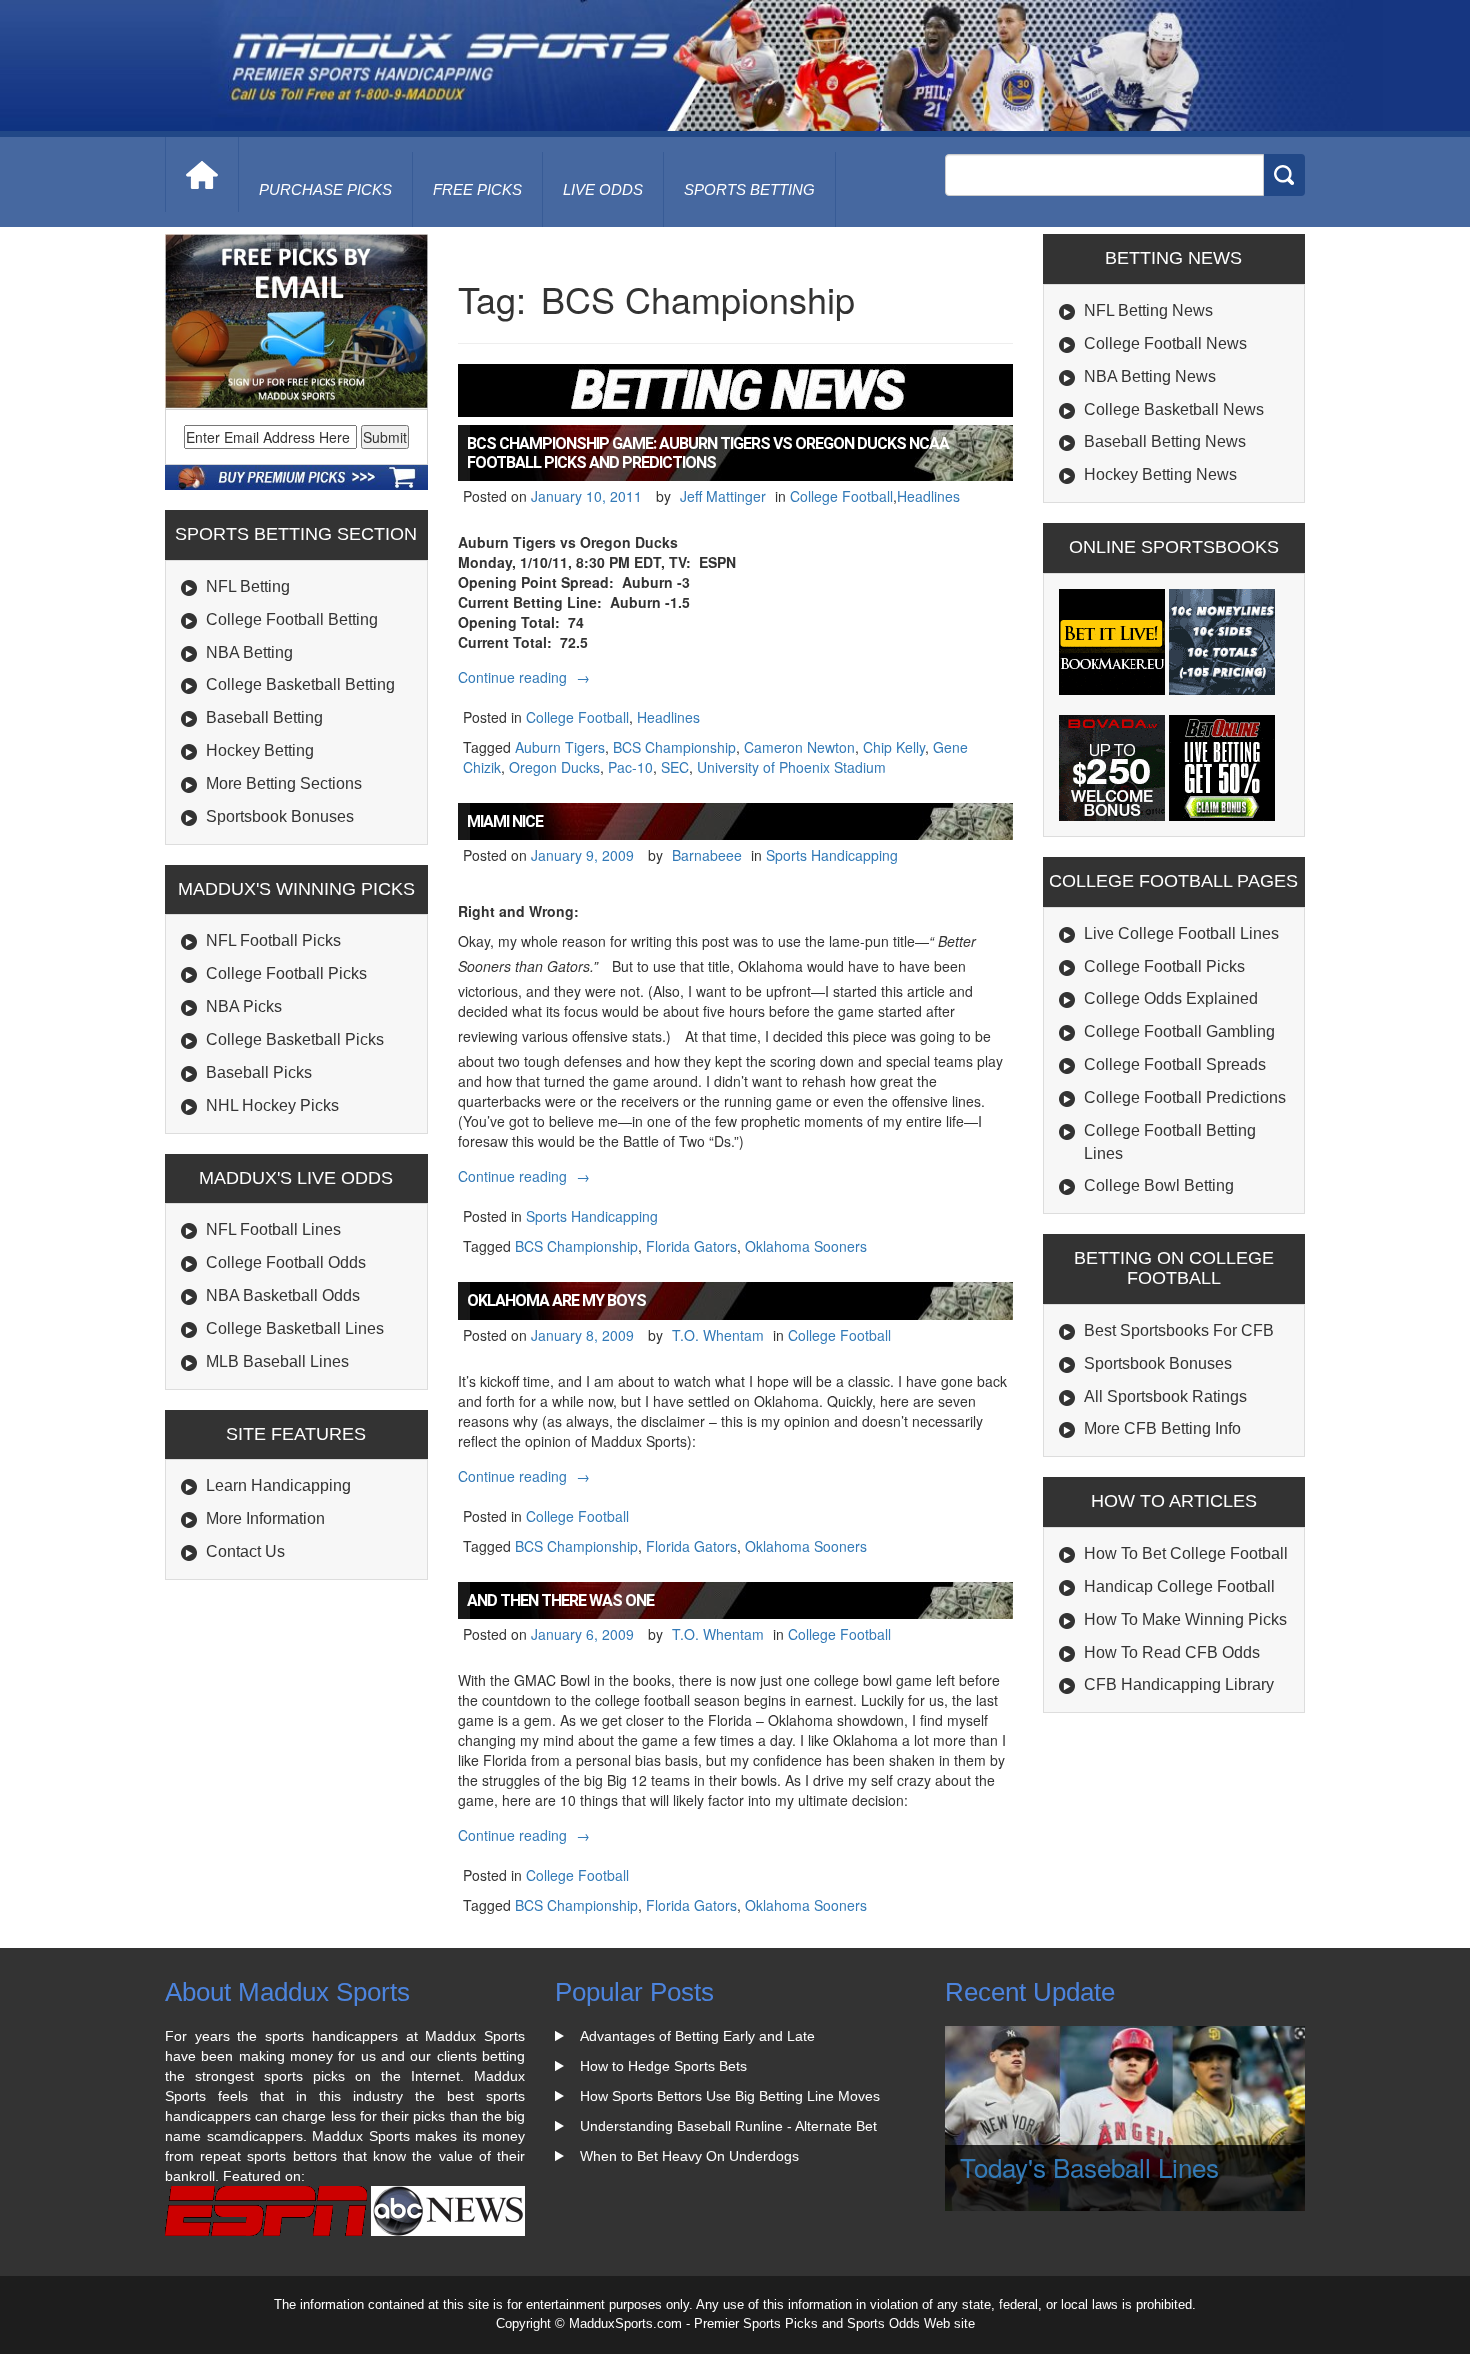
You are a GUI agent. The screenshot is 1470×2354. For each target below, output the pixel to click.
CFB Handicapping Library (1179, 1684)
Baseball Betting (264, 717)
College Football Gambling (1179, 1031)
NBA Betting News (1150, 376)
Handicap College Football (1179, 1586)
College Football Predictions (1185, 1097)
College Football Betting (292, 619)
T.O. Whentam (718, 1335)
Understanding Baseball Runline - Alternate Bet (728, 2126)
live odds (603, 189)
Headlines (928, 496)
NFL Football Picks (273, 940)
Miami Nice (505, 821)
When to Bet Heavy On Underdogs (689, 2156)
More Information (265, 1518)
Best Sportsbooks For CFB (1179, 1330)
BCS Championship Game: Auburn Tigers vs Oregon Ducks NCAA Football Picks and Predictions (708, 453)
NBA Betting (249, 652)
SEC (675, 767)
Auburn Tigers (560, 747)
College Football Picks (286, 973)
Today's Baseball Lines (1089, 2166)
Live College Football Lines (1181, 933)
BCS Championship (674, 747)
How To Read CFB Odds (1172, 1652)
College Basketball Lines (295, 1328)
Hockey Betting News (1160, 474)
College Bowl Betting (1159, 1185)
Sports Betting (749, 189)
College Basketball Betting (300, 684)
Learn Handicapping (278, 1485)
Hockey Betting (260, 750)
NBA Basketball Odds (283, 1295)
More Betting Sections (284, 783)
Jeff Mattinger (723, 496)
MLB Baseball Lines (277, 1361)
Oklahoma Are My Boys (556, 1300)
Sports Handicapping (832, 855)
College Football (841, 496)
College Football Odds (286, 1262)
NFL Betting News (1148, 310)
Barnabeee (707, 855)
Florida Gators (691, 1246)
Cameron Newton (799, 747)
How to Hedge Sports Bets (663, 2066)
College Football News (1165, 343)
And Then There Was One (560, 1600)
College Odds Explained (1171, 998)
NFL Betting (248, 586)
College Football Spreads (1175, 1064)
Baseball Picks (259, 1072)
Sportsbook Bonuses (280, 816)
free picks (477, 189)
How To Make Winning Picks (1185, 1619)
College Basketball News (1174, 409)
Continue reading (526, 677)
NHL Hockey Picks (272, 1105)
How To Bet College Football (1186, 1553)
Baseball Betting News (1165, 441)
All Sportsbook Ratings (1165, 1396)
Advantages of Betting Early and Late (697, 2036)
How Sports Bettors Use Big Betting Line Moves (730, 2096)
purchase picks (325, 189)
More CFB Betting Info (1162, 1428)
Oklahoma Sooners (806, 1246)
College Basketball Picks (295, 1039)
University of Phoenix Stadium (791, 767)
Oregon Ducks (554, 767)
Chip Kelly (894, 747)
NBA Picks (244, 1006)
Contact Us (245, 1551)
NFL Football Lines (273, 1229)
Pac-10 (630, 767)
